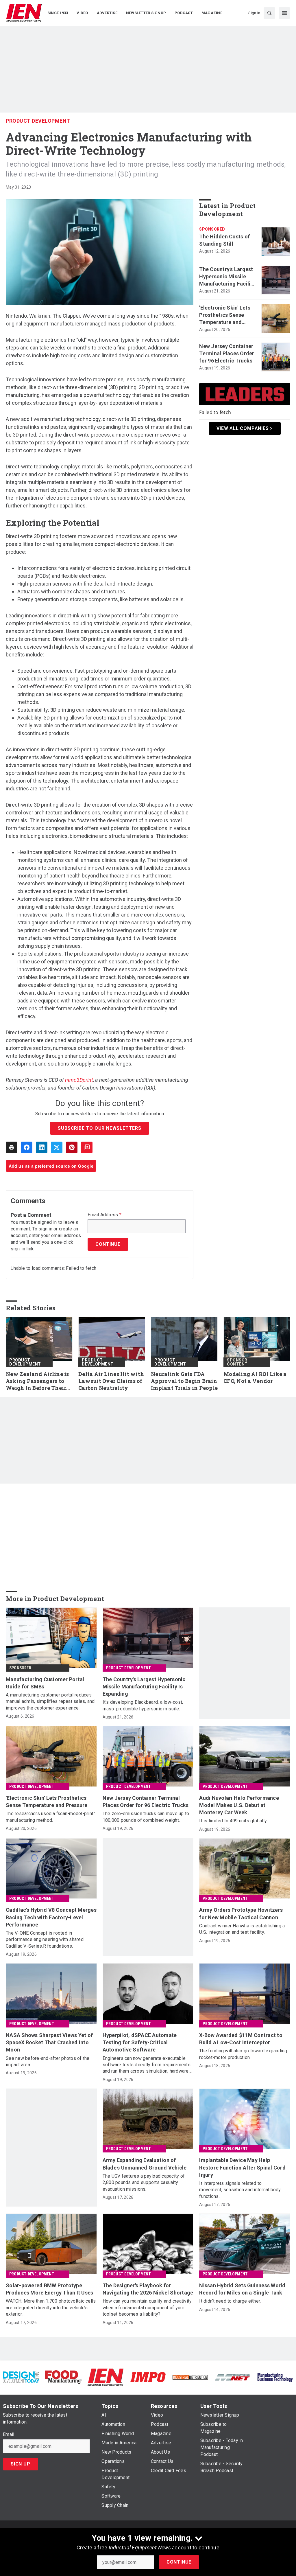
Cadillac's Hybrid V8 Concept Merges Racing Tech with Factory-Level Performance (51, 1917)
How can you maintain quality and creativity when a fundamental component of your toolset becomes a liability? (147, 2308)
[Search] (269, 13)
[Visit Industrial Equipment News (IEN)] (106, 2377)
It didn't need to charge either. (230, 2301)
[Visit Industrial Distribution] (190, 2377)
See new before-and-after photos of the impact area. (48, 2061)
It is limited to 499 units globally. (233, 1821)
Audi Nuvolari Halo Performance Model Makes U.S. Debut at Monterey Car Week (239, 1805)
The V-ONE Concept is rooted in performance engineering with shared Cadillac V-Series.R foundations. (45, 1940)
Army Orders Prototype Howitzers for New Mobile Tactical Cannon (241, 1913)
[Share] (27, 1147)
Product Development (38, 121)
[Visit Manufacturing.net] (232, 2377)
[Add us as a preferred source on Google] (87, 1147)
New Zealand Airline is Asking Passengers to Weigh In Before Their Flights (37, 1381)
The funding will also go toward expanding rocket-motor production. (243, 2054)
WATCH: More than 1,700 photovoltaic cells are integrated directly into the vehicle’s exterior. (51, 2308)
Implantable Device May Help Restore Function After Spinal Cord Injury (242, 2167)
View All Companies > (245, 428)
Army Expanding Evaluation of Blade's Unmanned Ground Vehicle (145, 2164)
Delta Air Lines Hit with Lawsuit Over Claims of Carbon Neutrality (111, 1381)
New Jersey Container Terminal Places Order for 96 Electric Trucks (227, 353)
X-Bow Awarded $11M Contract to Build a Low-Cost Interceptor (241, 2039)
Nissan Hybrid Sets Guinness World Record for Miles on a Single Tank (242, 2289)
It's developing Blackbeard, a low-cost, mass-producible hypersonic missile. (143, 1705)
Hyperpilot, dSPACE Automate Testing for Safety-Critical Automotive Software (140, 2042)
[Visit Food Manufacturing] (63, 2377)
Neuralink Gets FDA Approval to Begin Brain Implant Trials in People (184, 1381)
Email (9, 2435)
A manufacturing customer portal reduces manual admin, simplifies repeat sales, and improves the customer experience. (50, 1701)
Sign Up (21, 2464)
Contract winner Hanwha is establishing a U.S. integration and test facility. (242, 1929)
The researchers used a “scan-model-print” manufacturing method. (50, 1817)
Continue (179, 2562)
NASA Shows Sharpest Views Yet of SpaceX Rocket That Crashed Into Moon (49, 2042)
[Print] (12, 1147)
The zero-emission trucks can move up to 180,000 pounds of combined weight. (146, 1817)
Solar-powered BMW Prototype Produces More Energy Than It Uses (49, 2289)
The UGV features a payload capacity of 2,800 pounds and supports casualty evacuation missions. (144, 2183)
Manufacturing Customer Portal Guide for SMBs (45, 1683)
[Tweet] (57, 1147)
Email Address (104, 1215)
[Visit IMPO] (148, 2377)
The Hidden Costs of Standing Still (224, 240)
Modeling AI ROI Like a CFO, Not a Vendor (255, 1378)
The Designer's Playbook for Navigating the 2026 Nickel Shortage (148, 2289)
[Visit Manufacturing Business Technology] (275, 2377)
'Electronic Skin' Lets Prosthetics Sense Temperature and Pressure (225, 315)
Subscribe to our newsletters (99, 1128)
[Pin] (72, 1147)
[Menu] (284, 13)
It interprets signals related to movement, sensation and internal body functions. (240, 2190)
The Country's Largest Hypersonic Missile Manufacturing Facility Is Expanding (227, 277)
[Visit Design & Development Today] (21, 2377)
